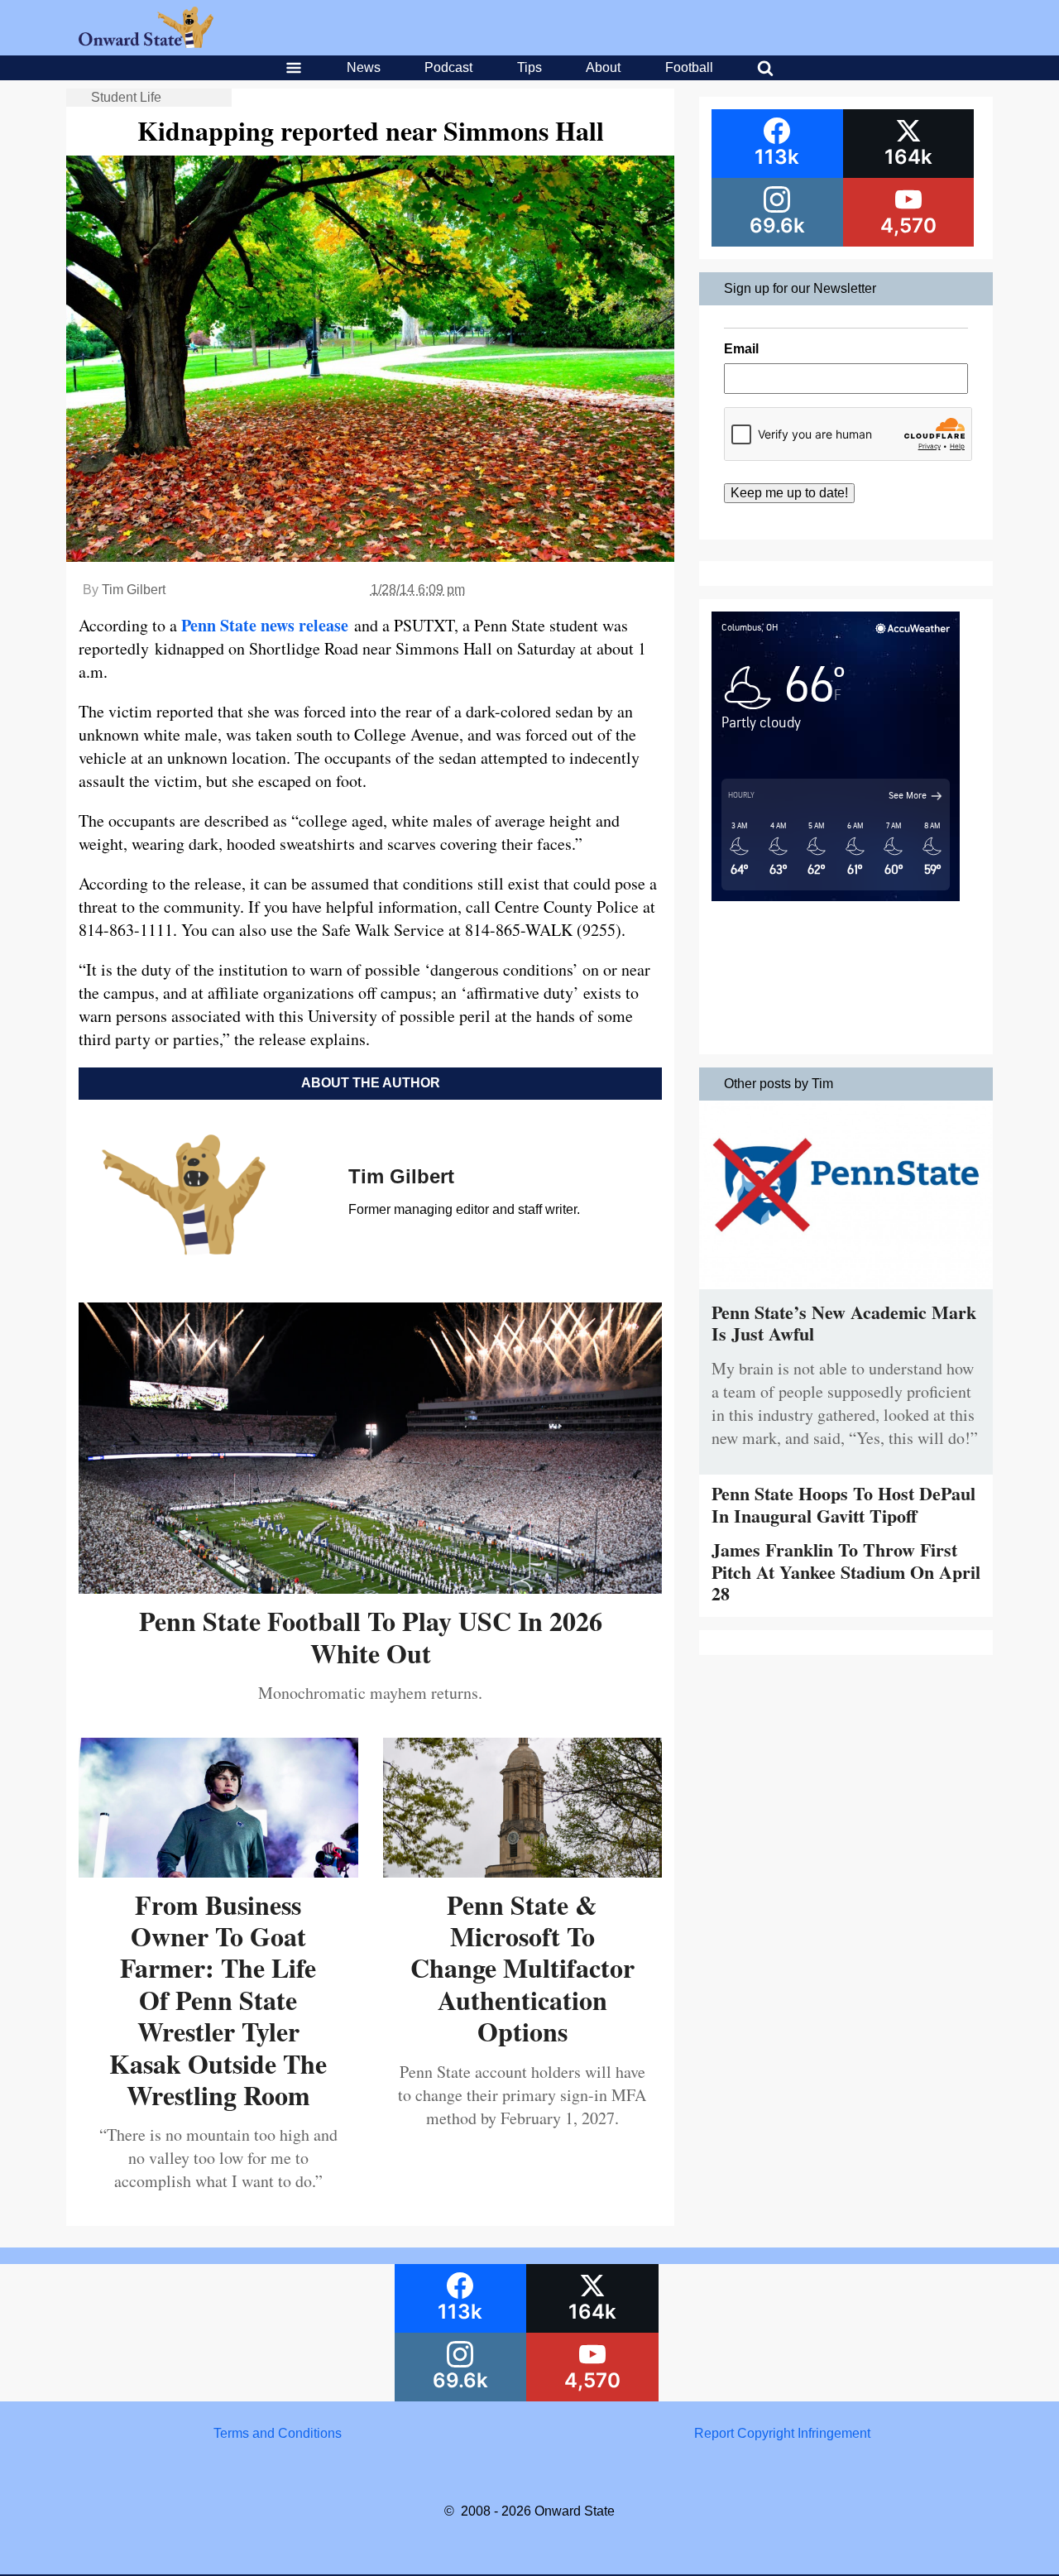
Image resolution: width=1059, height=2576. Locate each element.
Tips (529, 67)
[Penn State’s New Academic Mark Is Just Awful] (846, 1293)
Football (689, 67)
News (364, 67)
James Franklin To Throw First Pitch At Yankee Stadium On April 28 (846, 1571)
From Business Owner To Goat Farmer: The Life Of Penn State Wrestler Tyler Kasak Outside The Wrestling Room (218, 2000)
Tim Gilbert (134, 590)
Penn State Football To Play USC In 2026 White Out (371, 1636)
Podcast (448, 67)
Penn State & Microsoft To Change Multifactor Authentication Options (522, 1968)
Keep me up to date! (789, 493)
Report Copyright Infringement (782, 2433)
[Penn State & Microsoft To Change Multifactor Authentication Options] (523, 1871)
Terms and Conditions (278, 2433)
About (603, 67)
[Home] (146, 43)
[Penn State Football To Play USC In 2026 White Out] (370, 1588)
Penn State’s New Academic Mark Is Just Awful (844, 1323)
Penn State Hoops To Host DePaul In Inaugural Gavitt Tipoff (843, 1504)
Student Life (126, 97)
